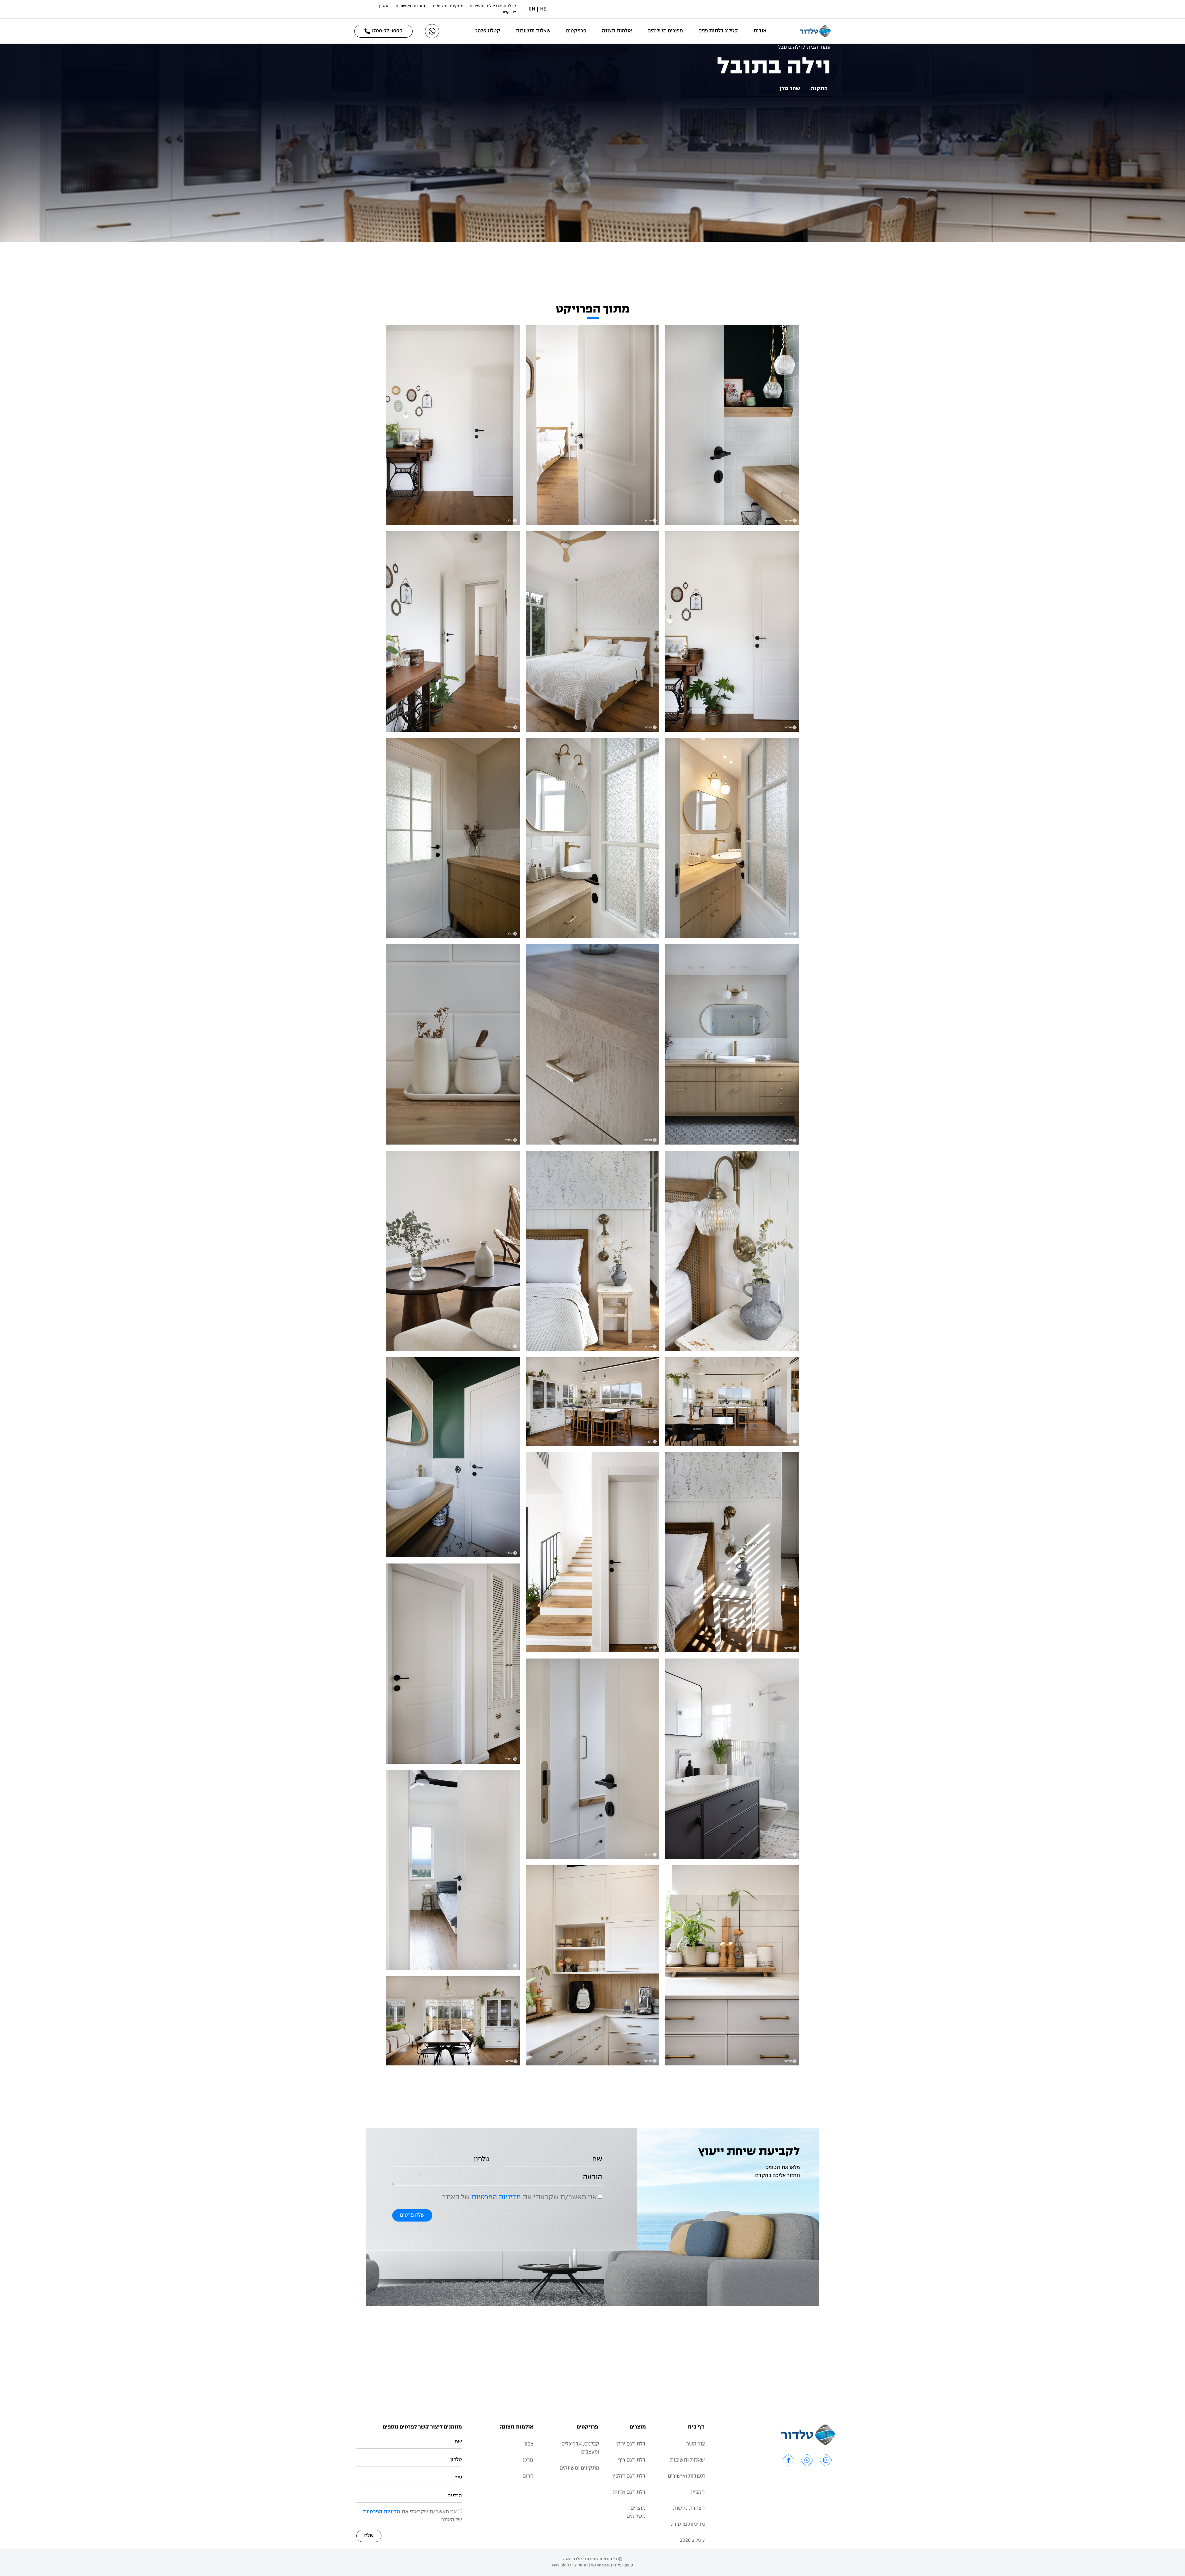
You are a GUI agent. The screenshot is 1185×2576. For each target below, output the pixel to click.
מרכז (528, 2460)
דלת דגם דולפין (629, 2476)
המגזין (384, 6)
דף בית (696, 2427)
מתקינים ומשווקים (447, 6)
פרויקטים (576, 31)
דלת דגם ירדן (631, 2444)
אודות (760, 31)
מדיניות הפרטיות (496, 2198)
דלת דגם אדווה (629, 2492)
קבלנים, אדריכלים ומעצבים (493, 6)
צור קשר (509, 12)
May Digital (562, 2565)
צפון (529, 2444)
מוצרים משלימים (665, 31)
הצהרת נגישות (689, 2508)
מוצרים (638, 2427)
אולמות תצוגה (617, 31)
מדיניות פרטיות (688, 2524)
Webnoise (600, 2565)
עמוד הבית (819, 48)
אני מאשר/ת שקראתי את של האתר (520, 2198)
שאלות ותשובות (533, 31)
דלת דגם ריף (632, 2460)
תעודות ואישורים (410, 6)
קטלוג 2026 (488, 31)
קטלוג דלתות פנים (718, 31)
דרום (528, 2476)
